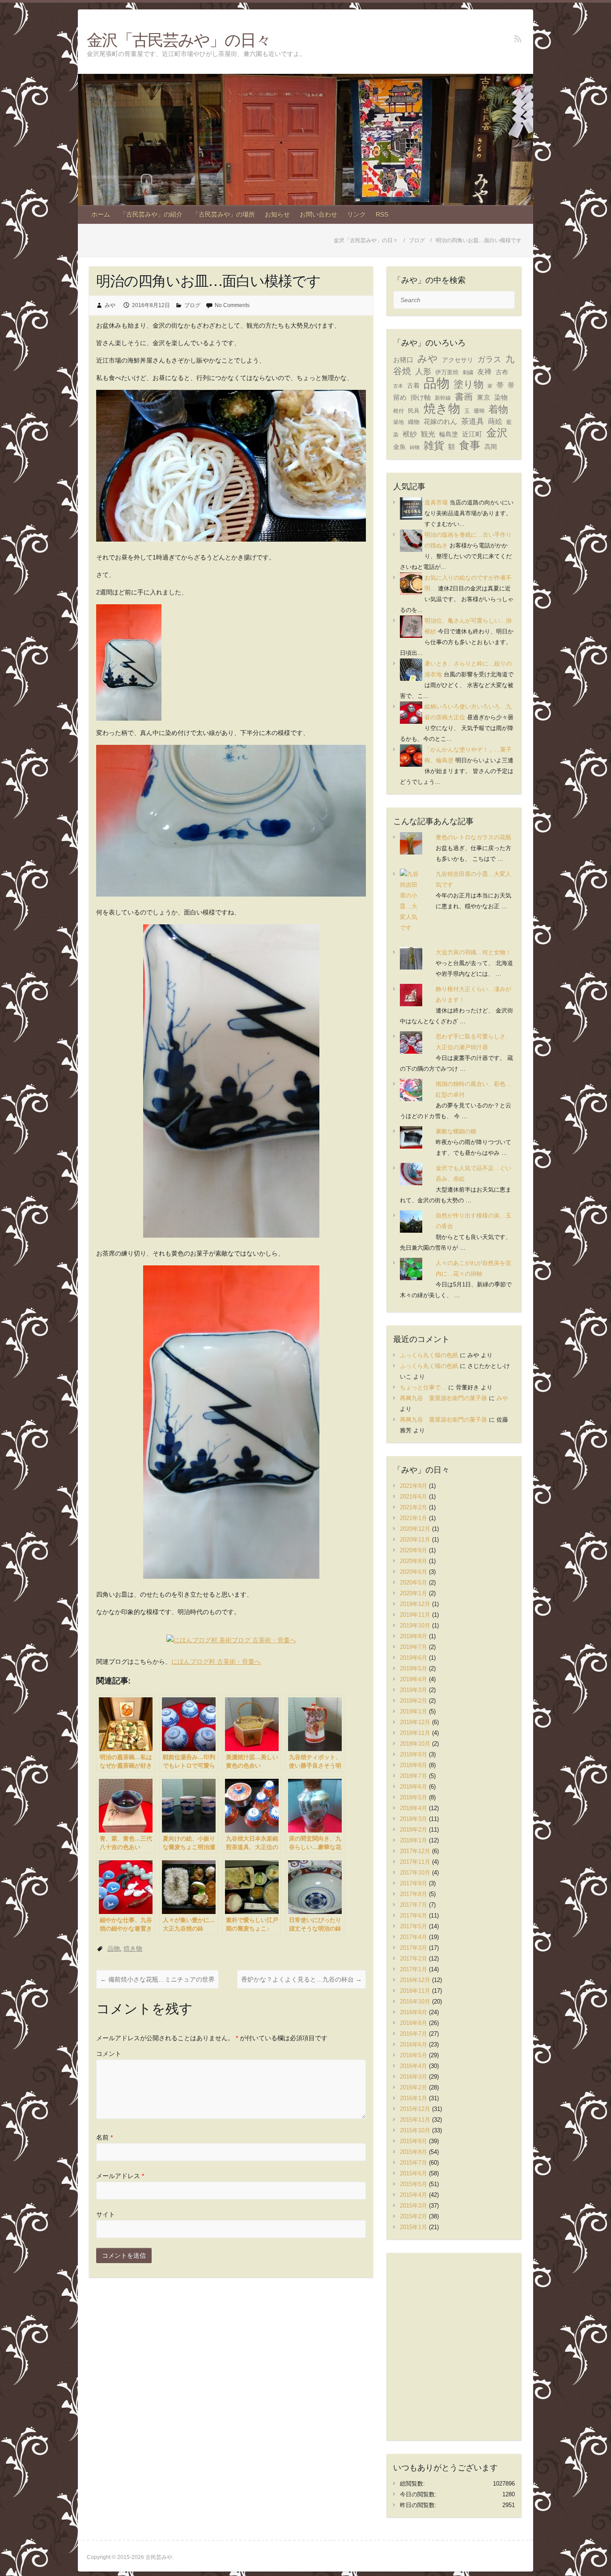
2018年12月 (415, 1722)
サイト (106, 2214)
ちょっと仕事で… (423, 1387)
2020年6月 (414, 1572)
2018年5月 (414, 1797)
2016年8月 (414, 2023)
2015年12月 (415, 2109)
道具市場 (436, 502)
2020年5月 (414, 1583)
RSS (382, 214)
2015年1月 (414, 2227)
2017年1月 (414, 1969)
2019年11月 (415, 1615)
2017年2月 (414, 1959)
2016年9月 (414, 2012)
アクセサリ (458, 360)
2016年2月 (414, 2087)
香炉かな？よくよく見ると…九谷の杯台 (301, 1979)
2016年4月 (414, 2066)
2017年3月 (414, 1948)
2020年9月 (414, 1550)
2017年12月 (415, 1851)
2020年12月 (415, 1529)
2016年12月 (415, 1980)
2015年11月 (415, 2120)
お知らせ (277, 214)
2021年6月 (414, 1497)
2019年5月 (414, 1668)
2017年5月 (414, 1926)
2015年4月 (414, 2195)
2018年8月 (414, 1765)
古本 (398, 386)
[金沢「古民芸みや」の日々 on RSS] (518, 39)
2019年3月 (414, 1690)
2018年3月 (414, 1819)
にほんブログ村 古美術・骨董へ (216, 1662)
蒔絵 (495, 421)
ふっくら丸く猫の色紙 (429, 1355)
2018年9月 (414, 1754)
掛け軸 (421, 397)
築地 (399, 422)
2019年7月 (414, 1647)
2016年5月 (414, 2055)
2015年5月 (414, 2184)
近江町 (472, 434)
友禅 (484, 372)
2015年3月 (414, 2206)
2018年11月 (415, 1733)
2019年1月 (414, 1711)
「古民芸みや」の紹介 (151, 214)
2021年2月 (414, 1507)
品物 (114, 1948)
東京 (484, 397)
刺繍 (468, 372)
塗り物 (469, 384)
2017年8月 (414, 1894)
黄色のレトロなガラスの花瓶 (473, 837)
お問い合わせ (318, 214)
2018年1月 (414, 1840)
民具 (414, 411)
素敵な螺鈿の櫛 (456, 1131)
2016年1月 (414, 2098)
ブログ (192, 305)
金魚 (399, 447)
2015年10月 (415, 2130)
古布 (502, 372)
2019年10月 (415, 1625)
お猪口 (403, 360)
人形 (423, 371)
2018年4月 (414, 1808)
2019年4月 (414, 1679)
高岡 (491, 447)
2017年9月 (414, 1883)
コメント (109, 2054)
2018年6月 (414, 1787)
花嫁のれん (440, 421)
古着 (413, 385)
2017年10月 (415, 1873)
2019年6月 (414, 1658)
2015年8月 (414, 2152)
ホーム (101, 214)
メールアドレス (120, 2176)
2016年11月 (415, 1991)
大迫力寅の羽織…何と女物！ (473, 952)
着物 (498, 409)
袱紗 (410, 434)
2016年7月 (414, 2034)
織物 (414, 422)
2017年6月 (414, 1916)
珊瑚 (479, 411)
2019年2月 (414, 1701)
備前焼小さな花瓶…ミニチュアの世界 (157, 1979)
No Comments (232, 305)
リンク (356, 214)
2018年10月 (415, 1744)
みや (110, 305)
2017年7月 (414, 1905)
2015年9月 (414, 2141)
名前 (104, 2137)
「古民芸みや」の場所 (224, 214)
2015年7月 (414, 2163)
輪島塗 (449, 434)
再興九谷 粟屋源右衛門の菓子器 (443, 1398)
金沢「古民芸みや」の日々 (179, 40)
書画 (464, 397)
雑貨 (434, 446)
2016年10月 (415, 2001)
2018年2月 (414, 1830)
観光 (428, 434)
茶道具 (473, 421)
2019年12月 (415, 1604)
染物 (501, 397)
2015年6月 (414, 2173)
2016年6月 (414, 2044)
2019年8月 (414, 1636)
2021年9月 (414, 1486)
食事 (470, 445)
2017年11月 (415, 1862)
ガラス (489, 359)
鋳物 (415, 447)
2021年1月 (414, 1518)
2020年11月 (415, 1540)
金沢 (497, 433)
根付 (399, 411)
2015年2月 (414, 2216)
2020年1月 (414, 1593)
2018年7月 (414, 1776)
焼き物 (133, 1948)
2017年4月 (414, 1937)
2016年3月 (414, 2077)
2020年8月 (414, 1561)
